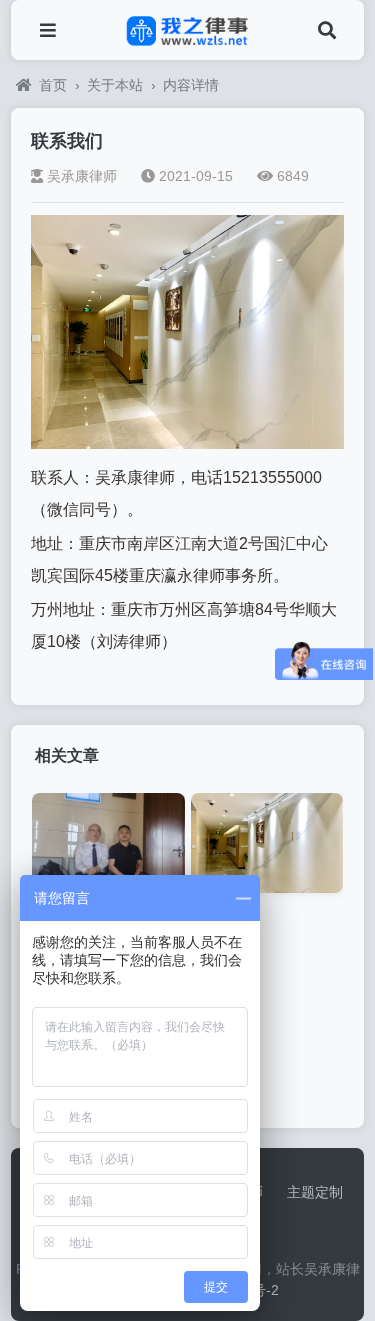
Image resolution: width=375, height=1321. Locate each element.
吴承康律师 (82, 176)
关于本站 (115, 85)
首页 (53, 85)
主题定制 (315, 1192)
